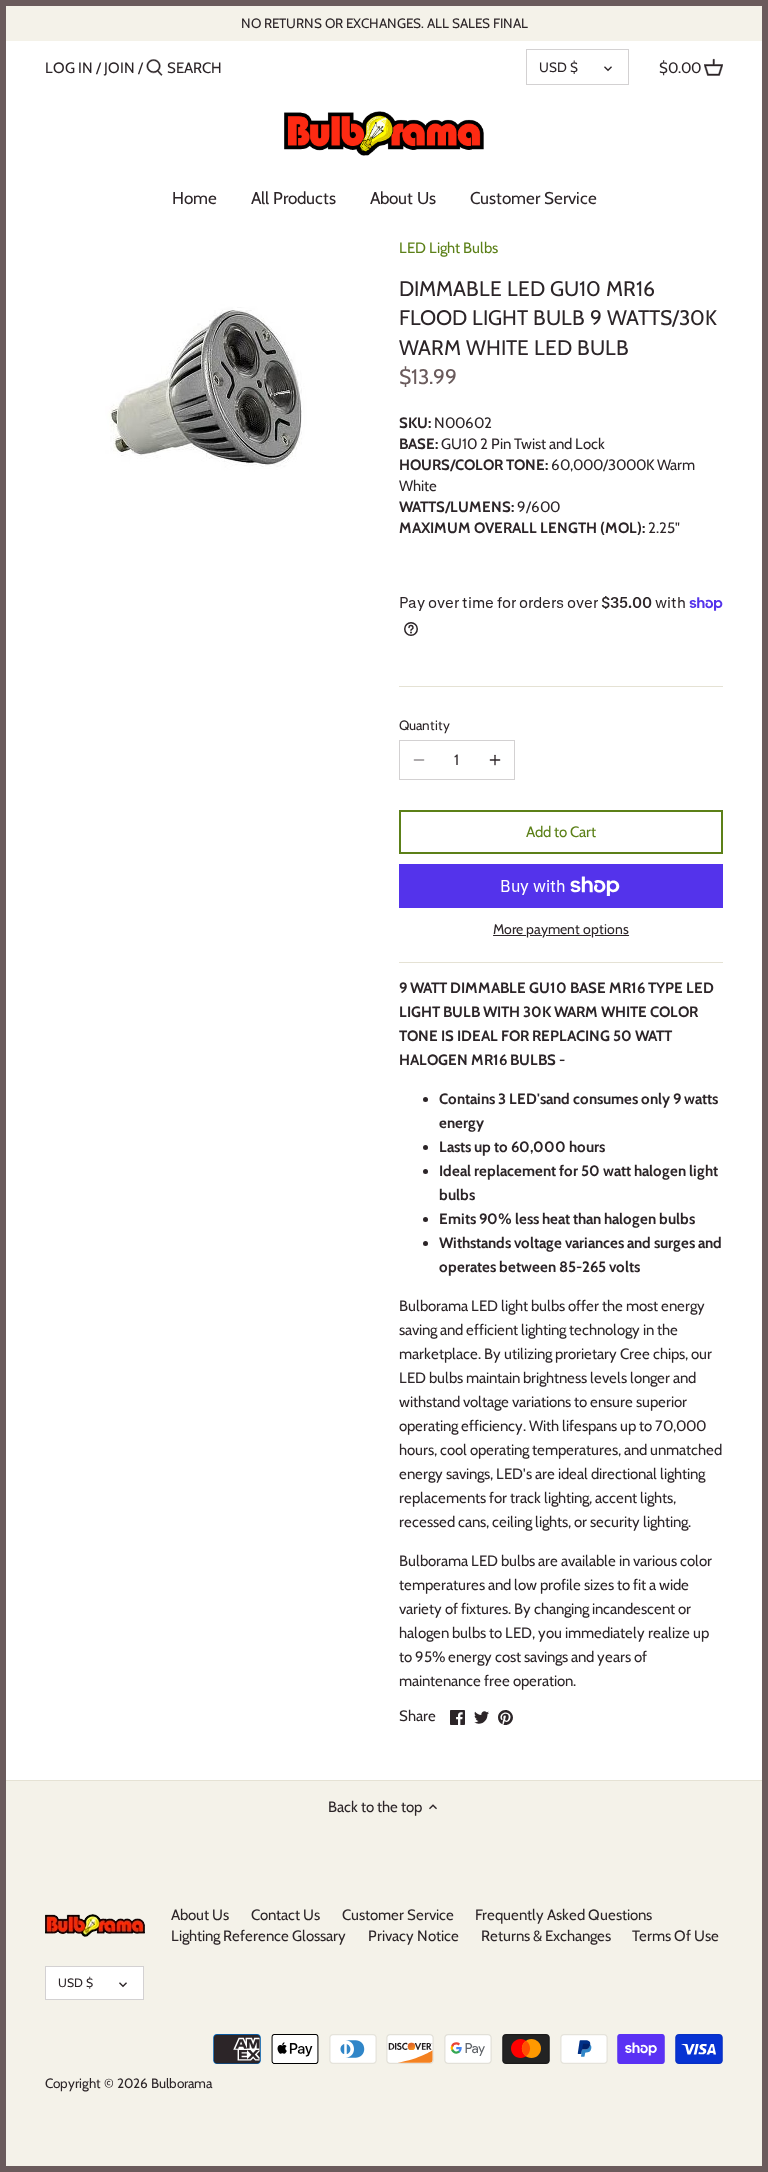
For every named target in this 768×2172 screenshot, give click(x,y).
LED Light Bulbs (448, 248)
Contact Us (285, 1915)
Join (119, 68)
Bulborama (181, 2083)
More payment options (561, 929)
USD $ (558, 67)
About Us (200, 1915)
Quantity (424, 725)
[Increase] (495, 760)
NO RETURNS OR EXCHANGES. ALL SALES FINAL (384, 23)
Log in (69, 68)
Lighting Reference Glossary (258, 1936)
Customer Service (398, 1915)
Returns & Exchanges (546, 1936)
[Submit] (154, 68)
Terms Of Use (675, 1936)
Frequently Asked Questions (563, 1915)
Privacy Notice (413, 1936)
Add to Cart (561, 832)
